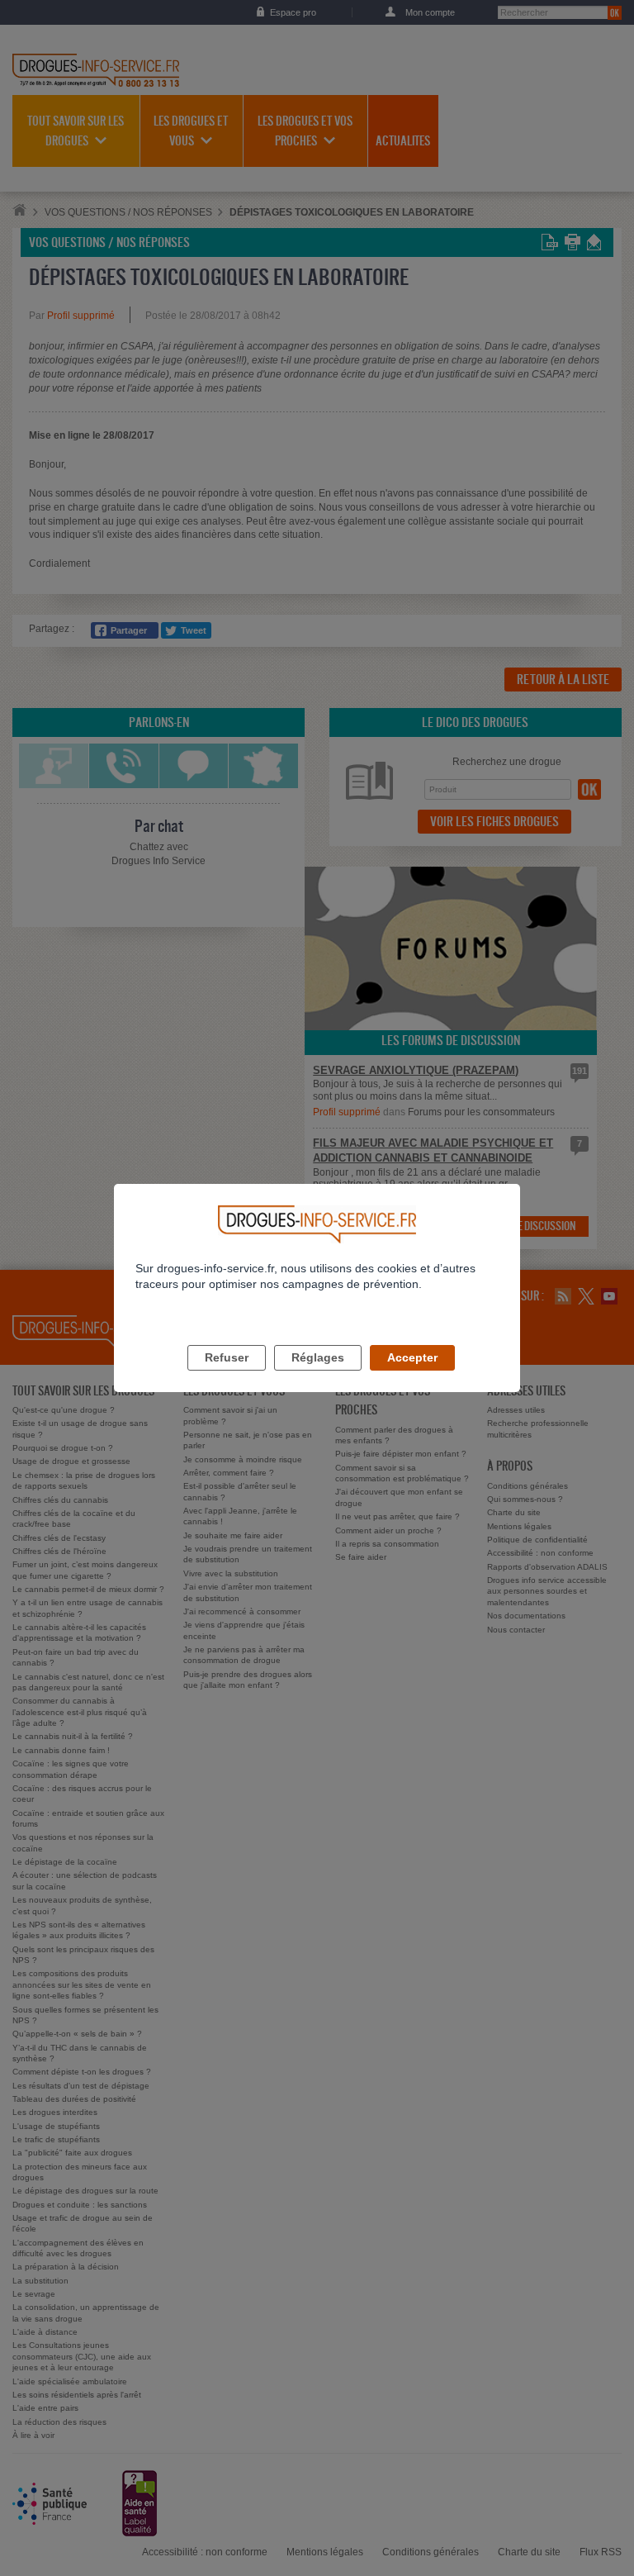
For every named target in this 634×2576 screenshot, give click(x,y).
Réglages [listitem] (318, 1357)
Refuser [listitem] (227, 1357)
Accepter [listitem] (412, 1357)
